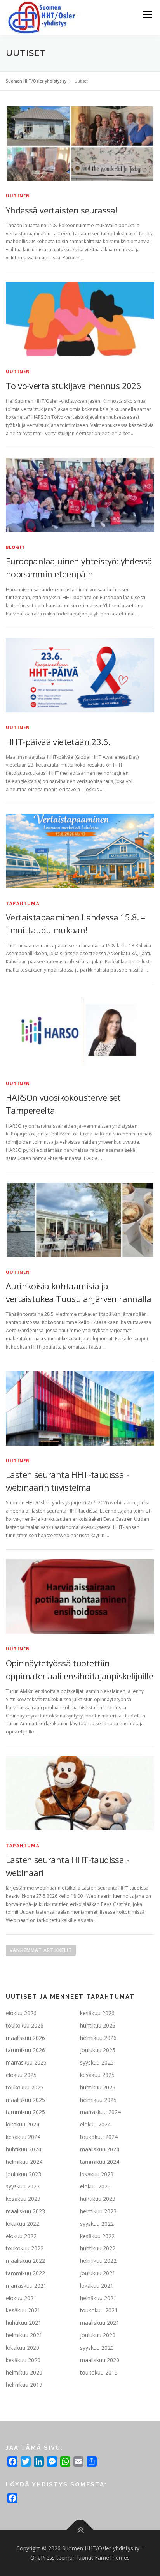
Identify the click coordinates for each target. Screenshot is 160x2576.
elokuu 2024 (95, 2124)
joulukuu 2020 (98, 2335)
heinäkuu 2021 (98, 2298)
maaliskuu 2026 (25, 2038)
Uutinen (18, 196)
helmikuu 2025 (98, 2100)
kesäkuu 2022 (97, 2236)
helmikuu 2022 (98, 2261)
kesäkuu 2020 (23, 2360)
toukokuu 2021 (99, 2310)
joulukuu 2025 (98, 2050)
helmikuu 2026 (98, 2038)
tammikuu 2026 (25, 2050)
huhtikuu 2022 (98, 2248)
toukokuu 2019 (99, 2372)
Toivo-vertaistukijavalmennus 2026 (73, 386)
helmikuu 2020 (24, 2372)
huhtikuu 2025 (98, 2087)
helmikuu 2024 (24, 2162)
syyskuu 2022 (97, 2224)
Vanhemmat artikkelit (41, 1950)
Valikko (147, 15)
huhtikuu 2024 (23, 2149)
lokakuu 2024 (23, 2124)
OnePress (43, 2557)
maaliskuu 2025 (25, 2100)
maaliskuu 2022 (25, 2261)
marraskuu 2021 (26, 2286)
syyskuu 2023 (23, 2186)
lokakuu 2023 (97, 2174)
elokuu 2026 (21, 2013)
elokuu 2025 (21, 2075)
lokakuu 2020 (23, 2348)
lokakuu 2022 (23, 2224)
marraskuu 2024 (100, 2112)
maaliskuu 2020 (100, 2360)
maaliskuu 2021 (100, 2323)
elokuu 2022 (21, 2236)
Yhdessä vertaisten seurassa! (62, 210)
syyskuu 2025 (97, 2062)
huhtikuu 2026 (98, 2025)
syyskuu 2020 (97, 2348)
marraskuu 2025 (26, 2062)
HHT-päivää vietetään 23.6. (58, 742)
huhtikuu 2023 (98, 2199)
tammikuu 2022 (25, 2273)
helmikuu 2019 (24, 2385)
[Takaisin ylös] (80, 2530)
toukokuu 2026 (25, 2025)
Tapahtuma (23, 903)
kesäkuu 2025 (97, 2075)
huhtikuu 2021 (23, 2323)
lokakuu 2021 (97, 2286)
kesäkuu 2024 (23, 2137)
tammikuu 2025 (25, 2112)
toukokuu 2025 (25, 2087)
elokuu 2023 (95, 2186)
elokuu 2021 (21, 2298)
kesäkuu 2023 (23, 2199)
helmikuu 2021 (24, 2335)
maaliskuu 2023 (25, 2211)
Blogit (16, 547)
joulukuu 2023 (23, 2174)
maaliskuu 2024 (100, 2149)
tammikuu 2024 (100, 2162)
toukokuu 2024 (99, 2137)
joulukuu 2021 (98, 2273)
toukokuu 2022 (25, 2248)
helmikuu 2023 (98, 2211)
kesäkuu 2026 (97, 2013)
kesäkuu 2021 (23, 2310)
